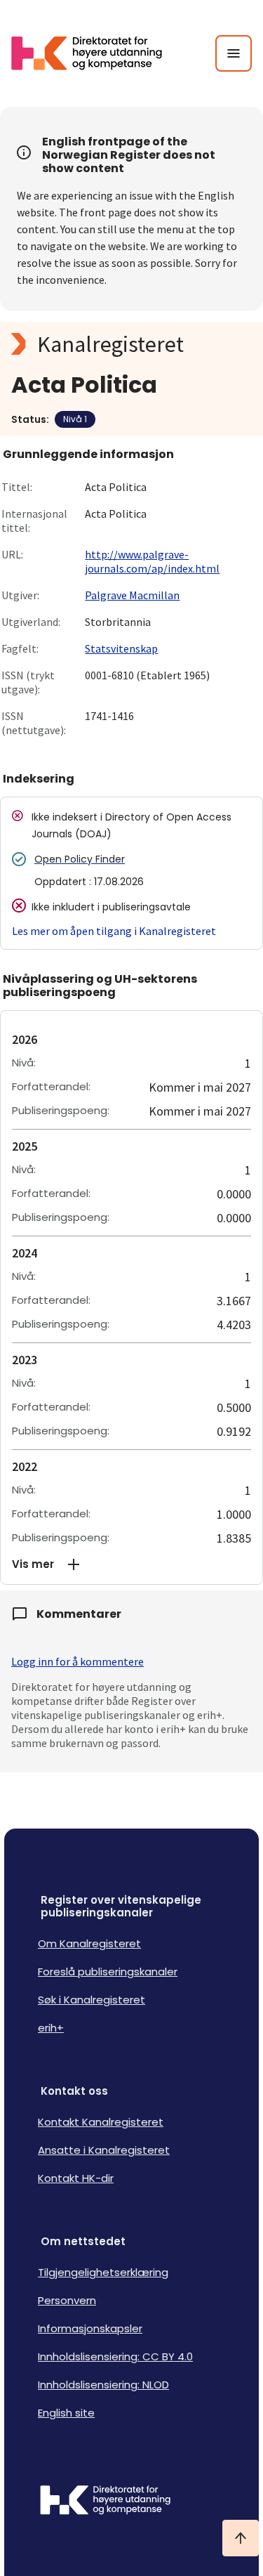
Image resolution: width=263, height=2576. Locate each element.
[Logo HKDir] (131, 2502)
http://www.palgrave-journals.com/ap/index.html (152, 561)
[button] (131, 1564)
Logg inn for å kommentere (77, 1661)
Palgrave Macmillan (132, 595)
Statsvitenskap (121, 648)
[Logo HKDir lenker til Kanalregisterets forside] (95, 53)
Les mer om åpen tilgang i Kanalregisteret (114, 931)
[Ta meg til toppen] (241, 2538)
